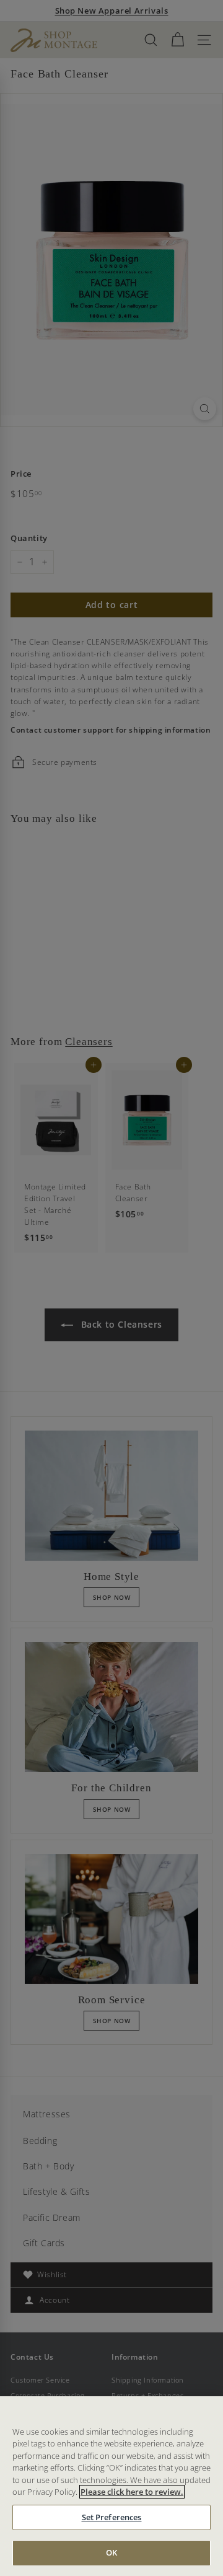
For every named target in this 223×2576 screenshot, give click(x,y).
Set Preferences (112, 2517)
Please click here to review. (132, 2492)
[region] (111, 2486)
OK (111, 2552)
